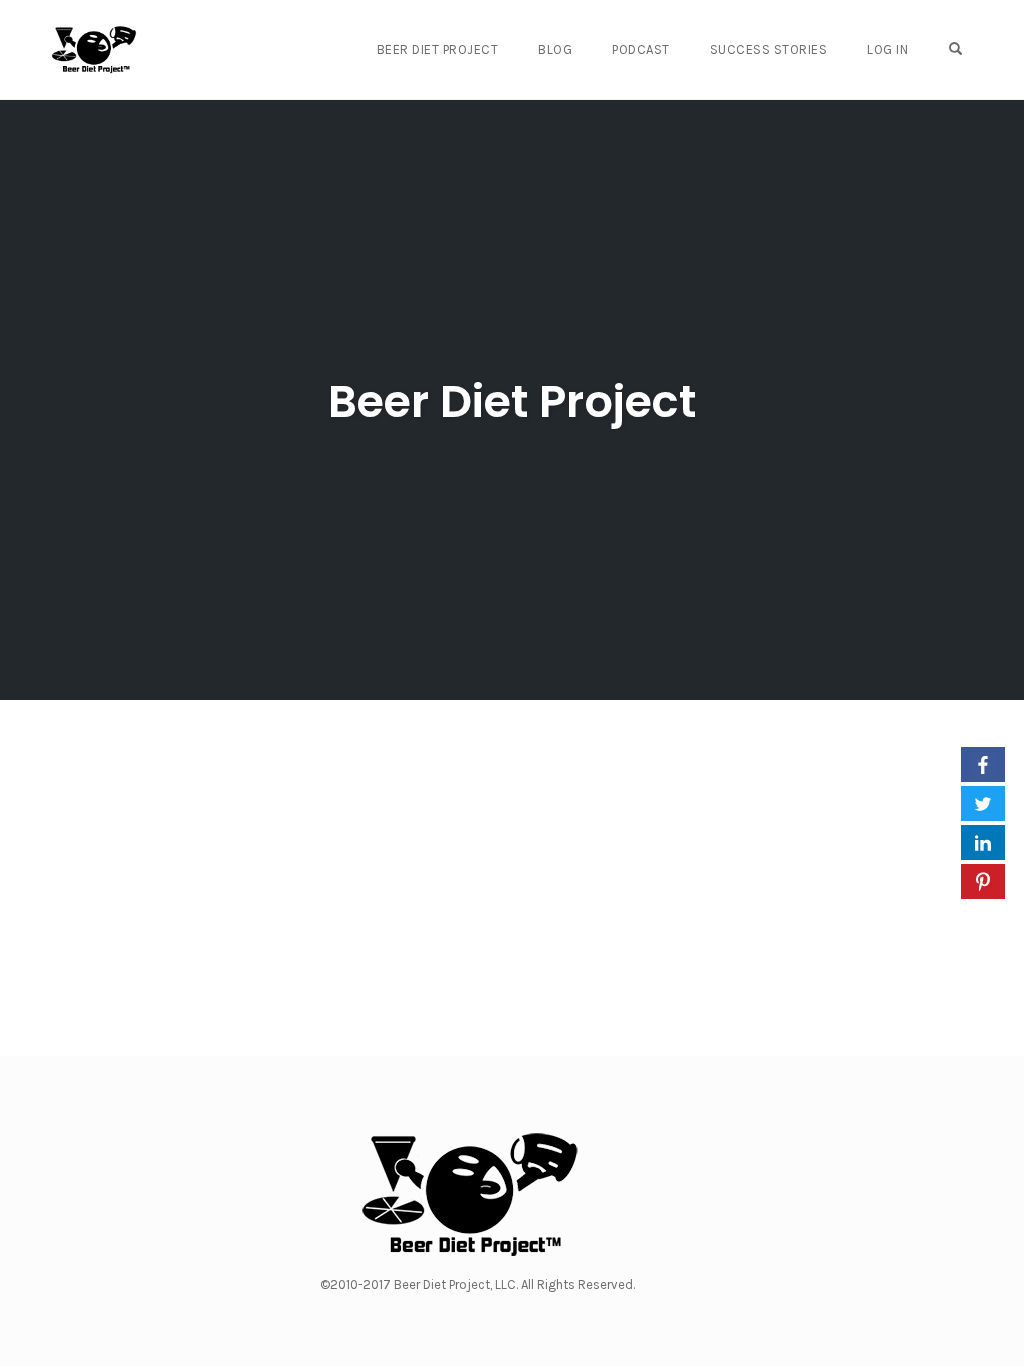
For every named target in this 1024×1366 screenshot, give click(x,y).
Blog (555, 49)
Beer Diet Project (438, 49)
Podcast (641, 49)
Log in (887, 49)
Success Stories (769, 49)
